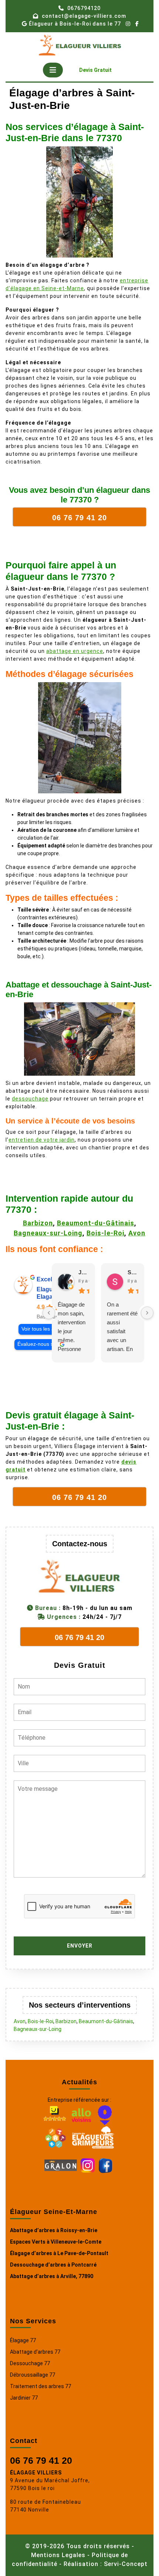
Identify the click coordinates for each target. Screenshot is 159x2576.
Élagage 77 (23, 2340)
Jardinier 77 (24, 2398)
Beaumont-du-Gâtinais (96, 1223)
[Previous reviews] (49, 1313)
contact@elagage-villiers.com (84, 16)
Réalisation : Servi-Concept (106, 2564)
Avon (137, 1233)
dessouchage (30, 1099)
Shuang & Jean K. (133, 1272)
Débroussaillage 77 (33, 2375)
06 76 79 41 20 (41, 2460)
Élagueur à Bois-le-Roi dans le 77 (75, 24)
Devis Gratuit (98, 72)
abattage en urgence (75, 651)
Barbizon (38, 1223)
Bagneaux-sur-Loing (48, 1233)
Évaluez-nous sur (38, 1344)
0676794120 (84, 8)
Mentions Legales (58, 2555)
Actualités (79, 2082)
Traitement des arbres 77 (40, 2386)
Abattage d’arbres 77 (35, 2352)
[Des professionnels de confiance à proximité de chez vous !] (55, 2137)
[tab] (53, 70)
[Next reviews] (147, 1313)
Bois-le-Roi (105, 1233)
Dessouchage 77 (30, 2363)
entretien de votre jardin (42, 1140)
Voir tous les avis (41, 1329)
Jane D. (84, 1272)
